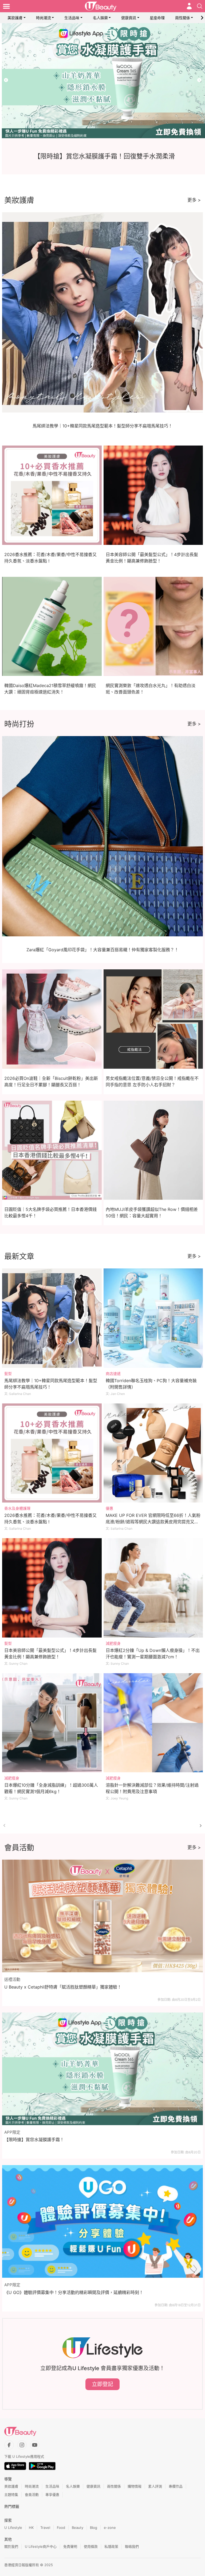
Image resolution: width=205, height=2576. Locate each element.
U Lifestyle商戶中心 (41, 2546)
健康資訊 (129, 18)
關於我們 (11, 2546)
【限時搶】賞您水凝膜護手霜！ (34, 2140)
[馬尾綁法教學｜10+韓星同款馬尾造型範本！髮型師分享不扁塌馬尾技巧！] (52, 1318)
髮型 (8, 1373)
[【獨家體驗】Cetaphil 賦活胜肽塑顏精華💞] (102, 81)
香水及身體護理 (17, 1508)
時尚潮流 (44, 18)
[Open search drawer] (200, 6)
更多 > (194, 200)
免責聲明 (70, 2546)
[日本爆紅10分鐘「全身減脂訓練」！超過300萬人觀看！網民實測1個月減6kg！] (52, 1723)
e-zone (110, 2528)
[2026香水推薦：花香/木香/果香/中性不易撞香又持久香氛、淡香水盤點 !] (52, 1453)
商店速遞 (113, 1373)
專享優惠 (52, 2495)
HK (31, 2528)
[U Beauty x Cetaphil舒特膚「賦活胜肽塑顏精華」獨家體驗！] (102, 1916)
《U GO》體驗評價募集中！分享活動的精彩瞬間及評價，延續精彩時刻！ (74, 2292)
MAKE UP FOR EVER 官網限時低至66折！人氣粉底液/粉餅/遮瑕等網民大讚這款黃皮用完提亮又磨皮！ (153, 1522)
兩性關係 (183, 18)
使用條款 (91, 2546)
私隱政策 (111, 2546)
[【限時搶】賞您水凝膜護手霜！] (102, 2069)
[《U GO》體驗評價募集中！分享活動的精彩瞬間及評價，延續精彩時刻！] (102, 2221)
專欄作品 (176, 2486)
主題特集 (11, 2495)
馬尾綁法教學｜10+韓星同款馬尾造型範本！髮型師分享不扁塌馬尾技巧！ (102, 426)
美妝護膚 (15, 18)
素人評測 (155, 2486)
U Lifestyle (13, 2528)
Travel (45, 2528)
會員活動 (32, 2495)
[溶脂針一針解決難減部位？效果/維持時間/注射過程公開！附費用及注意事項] (153, 1723)
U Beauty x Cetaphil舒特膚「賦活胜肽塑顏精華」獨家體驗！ (63, 1987)
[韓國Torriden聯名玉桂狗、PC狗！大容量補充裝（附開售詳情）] (153, 1318)
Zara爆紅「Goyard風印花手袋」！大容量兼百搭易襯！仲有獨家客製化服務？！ (102, 950)
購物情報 (135, 2486)
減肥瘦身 (113, 1643)
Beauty (78, 2528)
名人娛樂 (100, 18)
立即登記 (102, 2384)
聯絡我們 (132, 2546)
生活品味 (72, 18)
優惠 (109, 1508)
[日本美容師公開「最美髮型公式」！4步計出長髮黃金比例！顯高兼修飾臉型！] (52, 1588)
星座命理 (157, 18)
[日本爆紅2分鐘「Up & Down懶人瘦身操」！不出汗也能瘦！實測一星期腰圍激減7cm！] (153, 1588)
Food (61, 2528)
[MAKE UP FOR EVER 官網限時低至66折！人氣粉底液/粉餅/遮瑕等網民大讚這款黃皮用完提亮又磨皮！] (153, 1453)
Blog (94, 2528)
